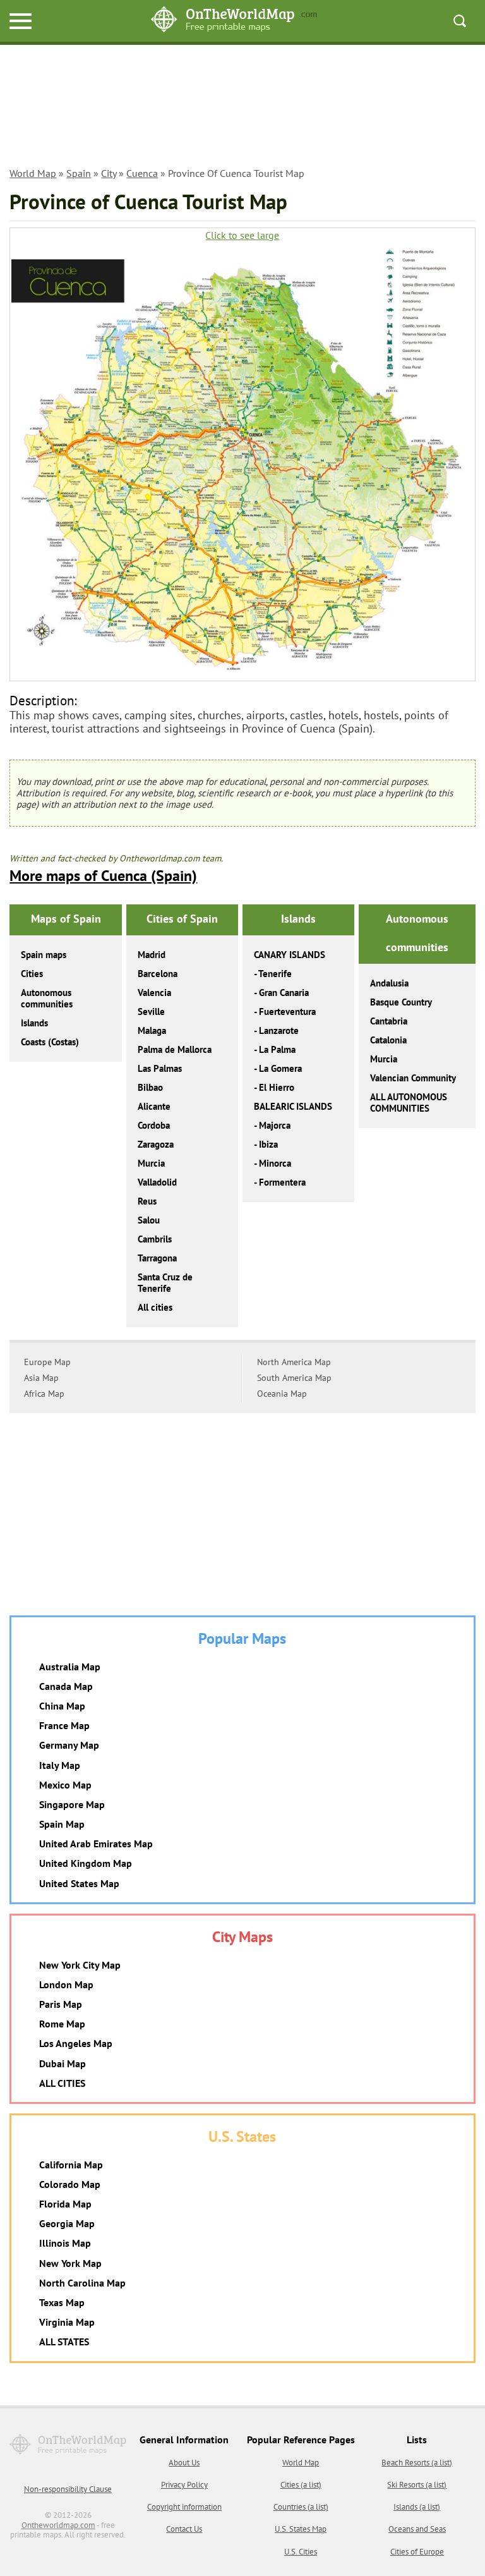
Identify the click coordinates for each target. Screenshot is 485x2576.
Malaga (152, 1030)
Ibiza (268, 1144)
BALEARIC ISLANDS (293, 1106)
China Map (62, 1706)
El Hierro (277, 1087)
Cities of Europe (417, 2552)
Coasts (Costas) (50, 1042)
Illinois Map (65, 2243)
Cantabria (389, 1021)
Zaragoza (156, 1144)
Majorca (275, 1125)
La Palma (277, 1049)
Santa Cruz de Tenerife (165, 1283)
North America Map (294, 1362)
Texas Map (62, 2302)
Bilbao (150, 1087)
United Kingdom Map (86, 1863)
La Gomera (280, 1068)
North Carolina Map (82, 2283)
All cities (155, 1307)
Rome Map (62, 2024)
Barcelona (158, 974)
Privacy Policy (184, 2485)
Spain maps (44, 955)
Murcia (151, 1163)
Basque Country (401, 1002)
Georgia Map (67, 2223)
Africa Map (44, 1394)
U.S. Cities (301, 2552)
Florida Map (65, 2204)
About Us (184, 2463)
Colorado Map (70, 2184)
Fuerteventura (287, 1012)
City (109, 173)
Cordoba (154, 1125)
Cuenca (142, 173)
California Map (71, 2165)
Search (460, 21)
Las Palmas (160, 1068)
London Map (66, 1984)
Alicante (154, 1106)
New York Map (70, 2263)
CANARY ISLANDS (290, 955)
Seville (151, 1012)
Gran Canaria (284, 993)
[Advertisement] (242, 108)
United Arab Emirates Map (96, 1844)
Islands (34, 1023)
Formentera (282, 1182)
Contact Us (184, 2529)
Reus (147, 1201)
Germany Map (69, 1745)
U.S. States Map (301, 2529)
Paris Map (61, 2004)
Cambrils (155, 1239)
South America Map (294, 1378)
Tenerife (275, 974)
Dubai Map (63, 2063)
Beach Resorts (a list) (417, 2463)
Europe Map (47, 1362)
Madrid (152, 955)
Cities (32, 974)
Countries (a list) (301, 2507)
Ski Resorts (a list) (417, 2485)
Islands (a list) (417, 2507)
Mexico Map (65, 1785)
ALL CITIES (62, 2083)
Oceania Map (282, 1394)
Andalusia (389, 983)
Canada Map (66, 1686)
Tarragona (157, 1258)
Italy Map (60, 1765)
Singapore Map (72, 1804)
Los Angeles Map (76, 2043)
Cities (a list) (301, 2485)
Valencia (154, 993)
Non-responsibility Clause (68, 2489)
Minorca (275, 1163)
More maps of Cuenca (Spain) (103, 876)
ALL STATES (64, 2342)
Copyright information (184, 2507)
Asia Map (41, 1378)
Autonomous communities (47, 998)
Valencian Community (413, 1078)
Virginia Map (67, 2322)
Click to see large (242, 235)
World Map (33, 173)
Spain (79, 173)
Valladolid (157, 1182)
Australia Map (70, 1667)
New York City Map (80, 1965)
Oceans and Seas (417, 2529)
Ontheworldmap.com (58, 2525)
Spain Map (62, 1824)
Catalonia (388, 1040)
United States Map (79, 1883)
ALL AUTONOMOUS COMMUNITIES (409, 1103)
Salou (149, 1220)
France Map (64, 1725)
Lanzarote (279, 1030)
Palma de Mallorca (175, 1049)
